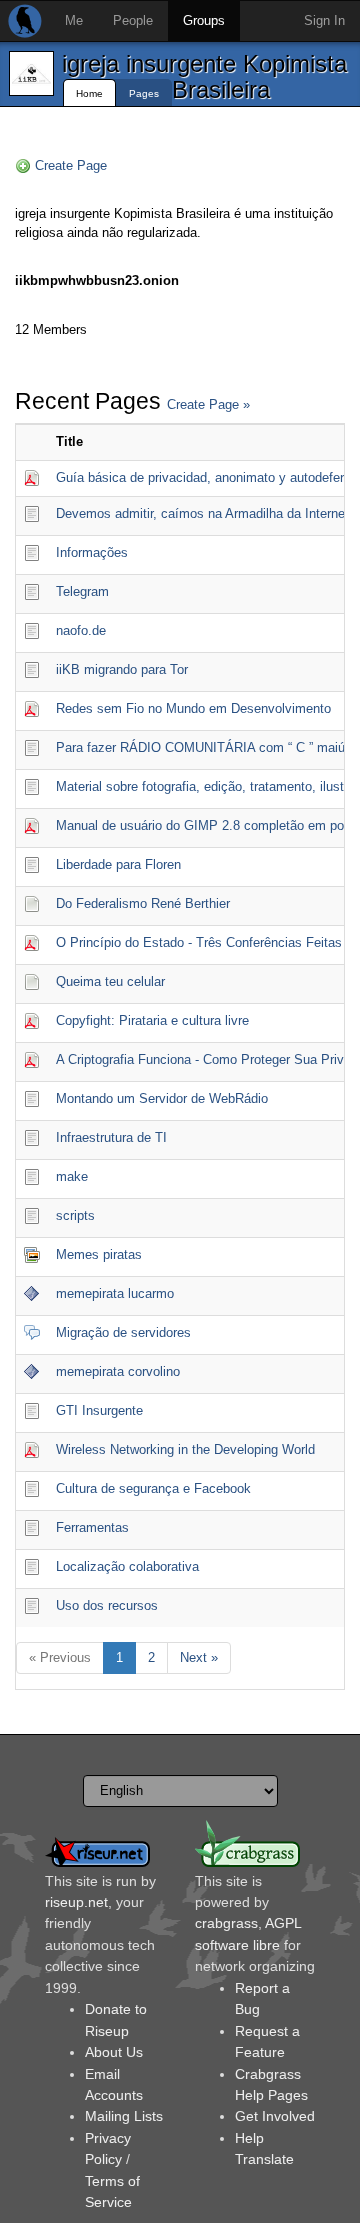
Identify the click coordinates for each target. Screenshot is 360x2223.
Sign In (324, 20)
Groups (204, 20)
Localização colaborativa (127, 1566)
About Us (114, 2052)
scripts (75, 1215)
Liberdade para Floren (118, 864)
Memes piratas (99, 1254)
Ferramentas (92, 1527)
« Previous (60, 1657)
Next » (199, 1657)
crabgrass (226, 1923)
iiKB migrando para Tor (122, 669)
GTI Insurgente (99, 1410)
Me (74, 20)
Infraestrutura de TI (111, 1137)
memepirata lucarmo (115, 1293)
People (133, 20)
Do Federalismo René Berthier (143, 903)
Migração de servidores (123, 1332)
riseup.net (76, 1902)
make (72, 1176)
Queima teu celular (110, 981)
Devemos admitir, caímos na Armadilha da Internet (202, 513)
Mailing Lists (124, 2116)
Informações (92, 552)
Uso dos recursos (107, 1605)
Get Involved (275, 2116)
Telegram (82, 591)
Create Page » (208, 404)
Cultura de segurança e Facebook (153, 1488)
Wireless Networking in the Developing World (185, 1449)
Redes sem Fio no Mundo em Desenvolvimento (193, 708)
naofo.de (81, 630)
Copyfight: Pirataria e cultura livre (152, 1020)
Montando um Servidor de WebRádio (162, 1098)
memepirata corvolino (118, 1371)
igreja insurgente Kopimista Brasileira (204, 76)
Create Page (71, 165)
